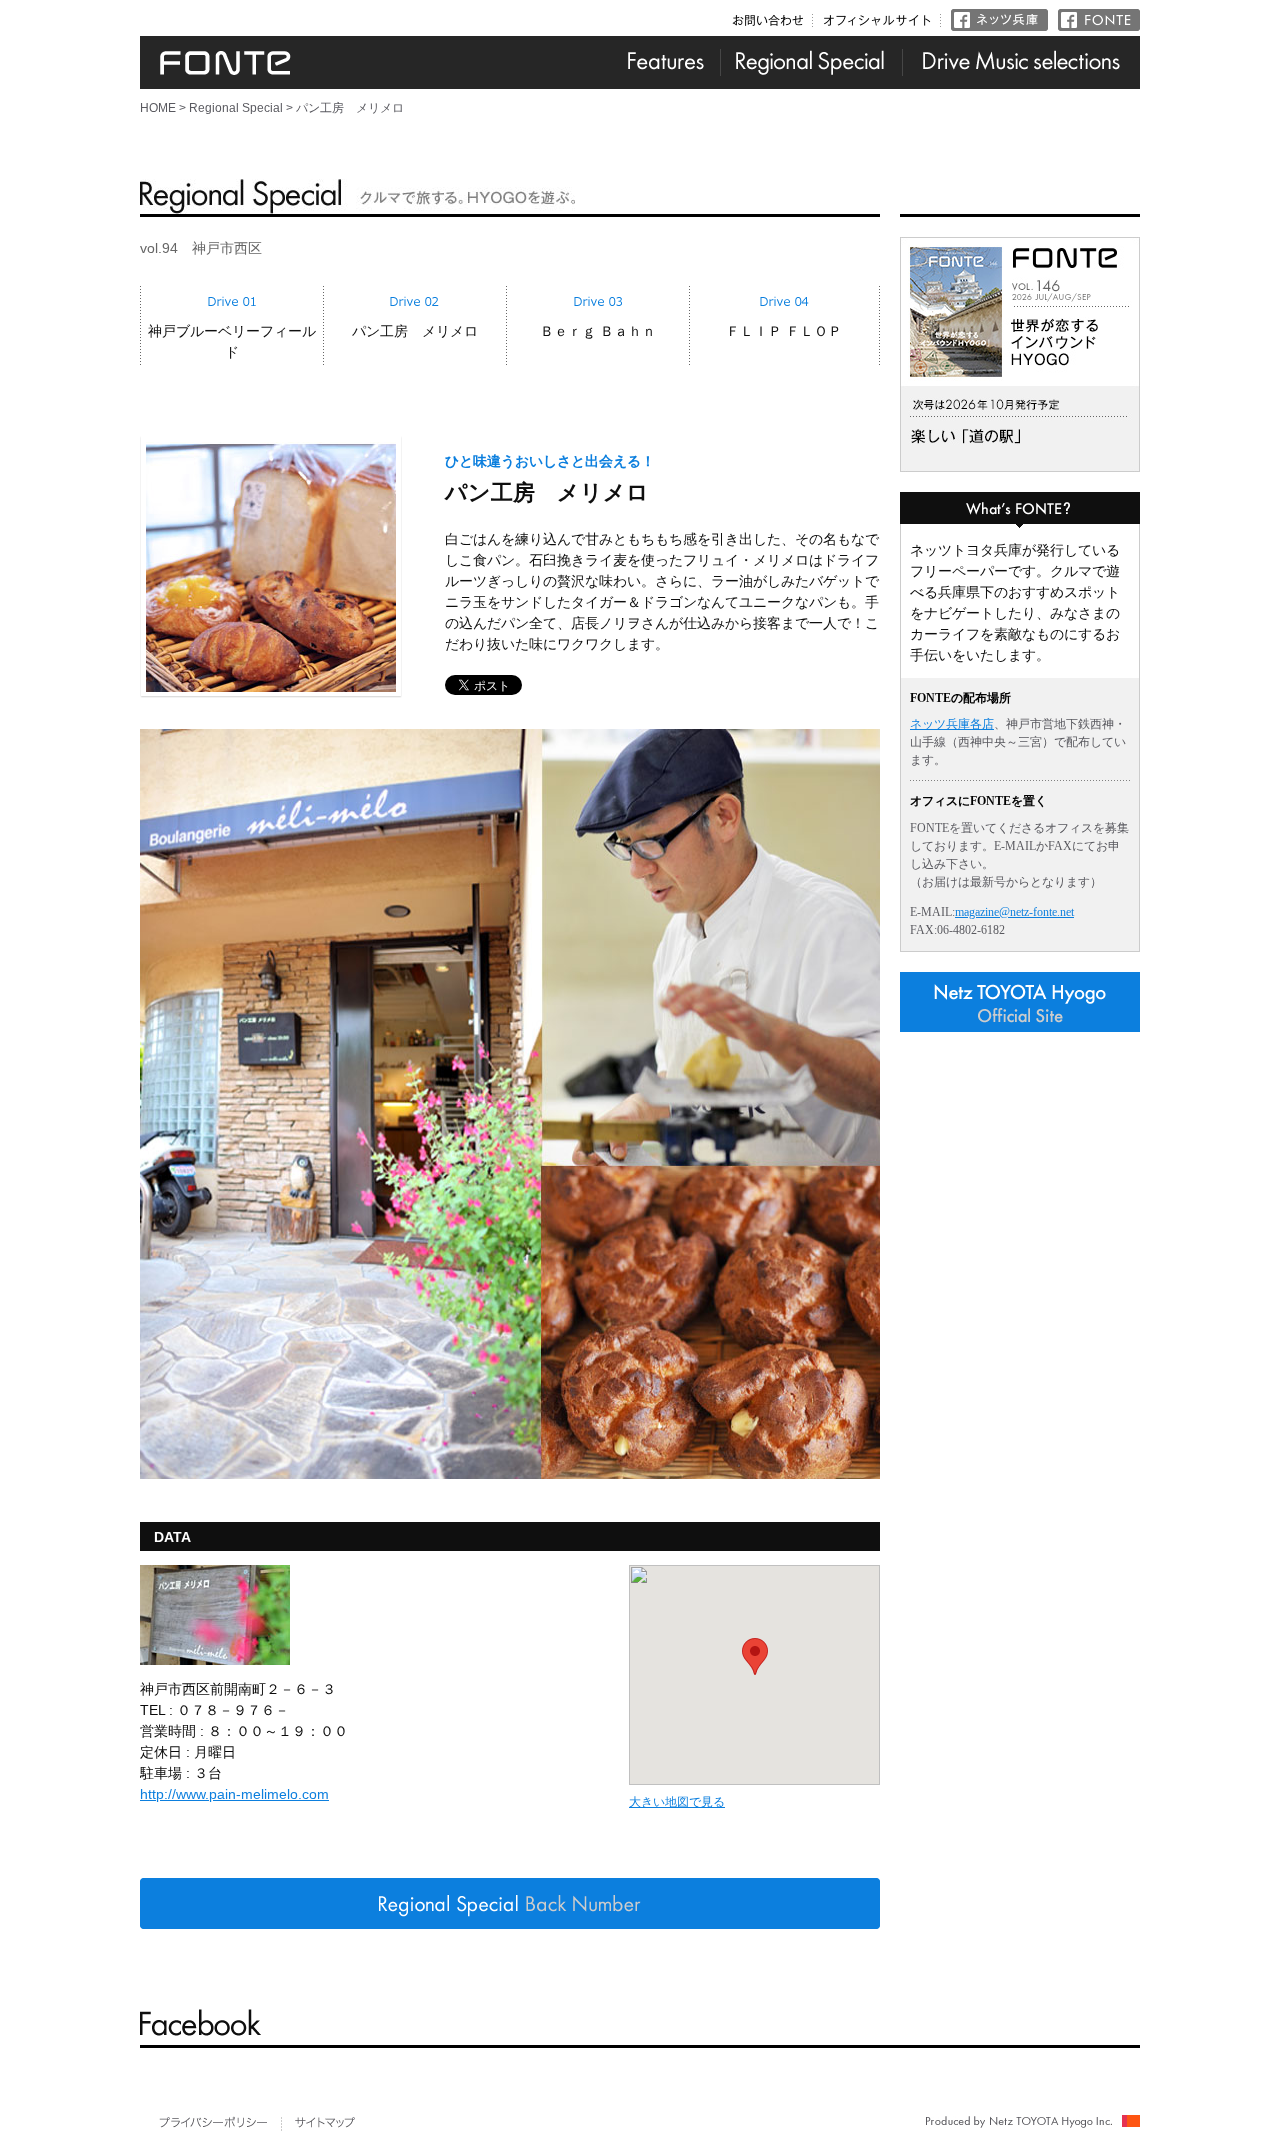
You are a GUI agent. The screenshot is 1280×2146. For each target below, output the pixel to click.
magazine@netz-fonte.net (1014, 912)
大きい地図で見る (677, 1802)
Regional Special (236, 108)
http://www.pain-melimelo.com (234, 1794)
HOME (158, 108)
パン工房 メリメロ (415, 331)
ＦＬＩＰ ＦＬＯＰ (784, 331)
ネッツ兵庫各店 (952, 724)
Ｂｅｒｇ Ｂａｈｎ (598, 331)
